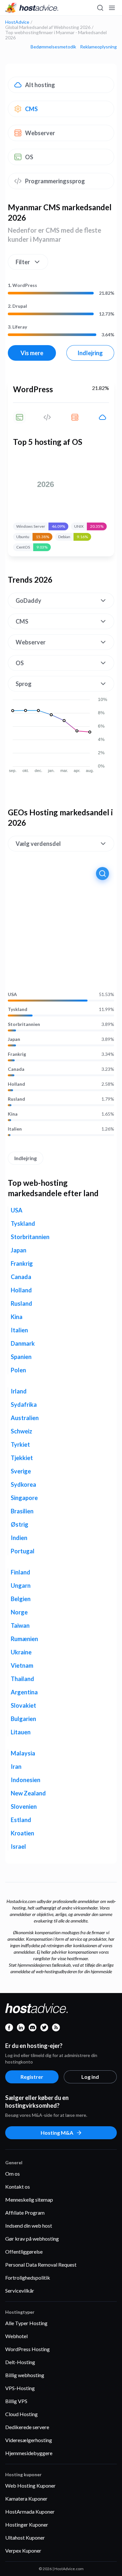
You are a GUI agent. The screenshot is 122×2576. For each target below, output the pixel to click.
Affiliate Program (25, 2213)
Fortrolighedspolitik (28, 2278)
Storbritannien (24, 1024)
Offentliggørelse (24, 2252)
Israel (18, 1846)
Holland (16, 1084)
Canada (16, 1069)
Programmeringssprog (55, 181)
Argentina (24, 1692)
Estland (21, 1820)
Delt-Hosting (20, 2362)
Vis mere (32, 353)
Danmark (23, 1343)
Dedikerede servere (27, 2427)
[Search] (100, 8)
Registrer (32, 2077)
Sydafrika (24, 1405)
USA (12, 994)
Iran (16, 1767)
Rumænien (24, 1639)
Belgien (21, 1599)
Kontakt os (18, 2187)
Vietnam (22, 1665)
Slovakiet (23, 1705)
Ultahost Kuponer (25, 2537)
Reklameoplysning (98, 47)
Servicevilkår (20, 2291)
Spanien (21, 1357)
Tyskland (18, 1009)
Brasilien (22, 1511)
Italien (15, 1129)
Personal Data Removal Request (41, 2265)
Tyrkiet (20, 1444)
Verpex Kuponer (23, 2550)
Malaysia (23, 1753)
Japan (14, 1039)
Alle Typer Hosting (26, 2323)
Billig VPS (16, 2401)
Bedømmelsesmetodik (53, 47)
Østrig (20, 1524)
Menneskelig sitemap (29, 2200)
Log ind (90, 2077)
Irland (19, 1391)
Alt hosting (40, 85)
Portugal (23, 1551)
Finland (20, 1572)
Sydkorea (23, 1484)
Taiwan (20, 1625)
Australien (25, 1418)
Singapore (24, 1498)
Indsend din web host (29, 2226)
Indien (19, 1538)
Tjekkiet (22, 1458)
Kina (13, 1114)
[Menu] (112, 8)
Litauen (21, 1732)
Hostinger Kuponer (27, 2524)
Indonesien (26, 1780)
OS (29, 157)
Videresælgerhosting (29, 2440)
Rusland (16, 1099)
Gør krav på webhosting (32, 2239)
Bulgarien (23, 1719)
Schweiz (21, 1431)
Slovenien (24, 1806)
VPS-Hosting (20, 2388)
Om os (13, 2174)
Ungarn (21, 1586)
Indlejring (90, 353)
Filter (23, 262)
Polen (18, 1370)
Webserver (40, 133)
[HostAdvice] (32, 8)
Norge (19, 1612)
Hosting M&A (57, 2133)
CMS (31, 109)
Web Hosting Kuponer (30, 2485)
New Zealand (28, 1793)
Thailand (22, 1679)
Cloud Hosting (21, 2414)
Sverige (21, 1471)
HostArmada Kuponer (30, 2511)
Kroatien (22, 1833)
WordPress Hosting (27, 2349)
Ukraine (21, 1652)
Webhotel (16, 2336)
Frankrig (17, 1054)
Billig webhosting (25, 2375)
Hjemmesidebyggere (29, 2453)
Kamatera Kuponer (26, 2498)
